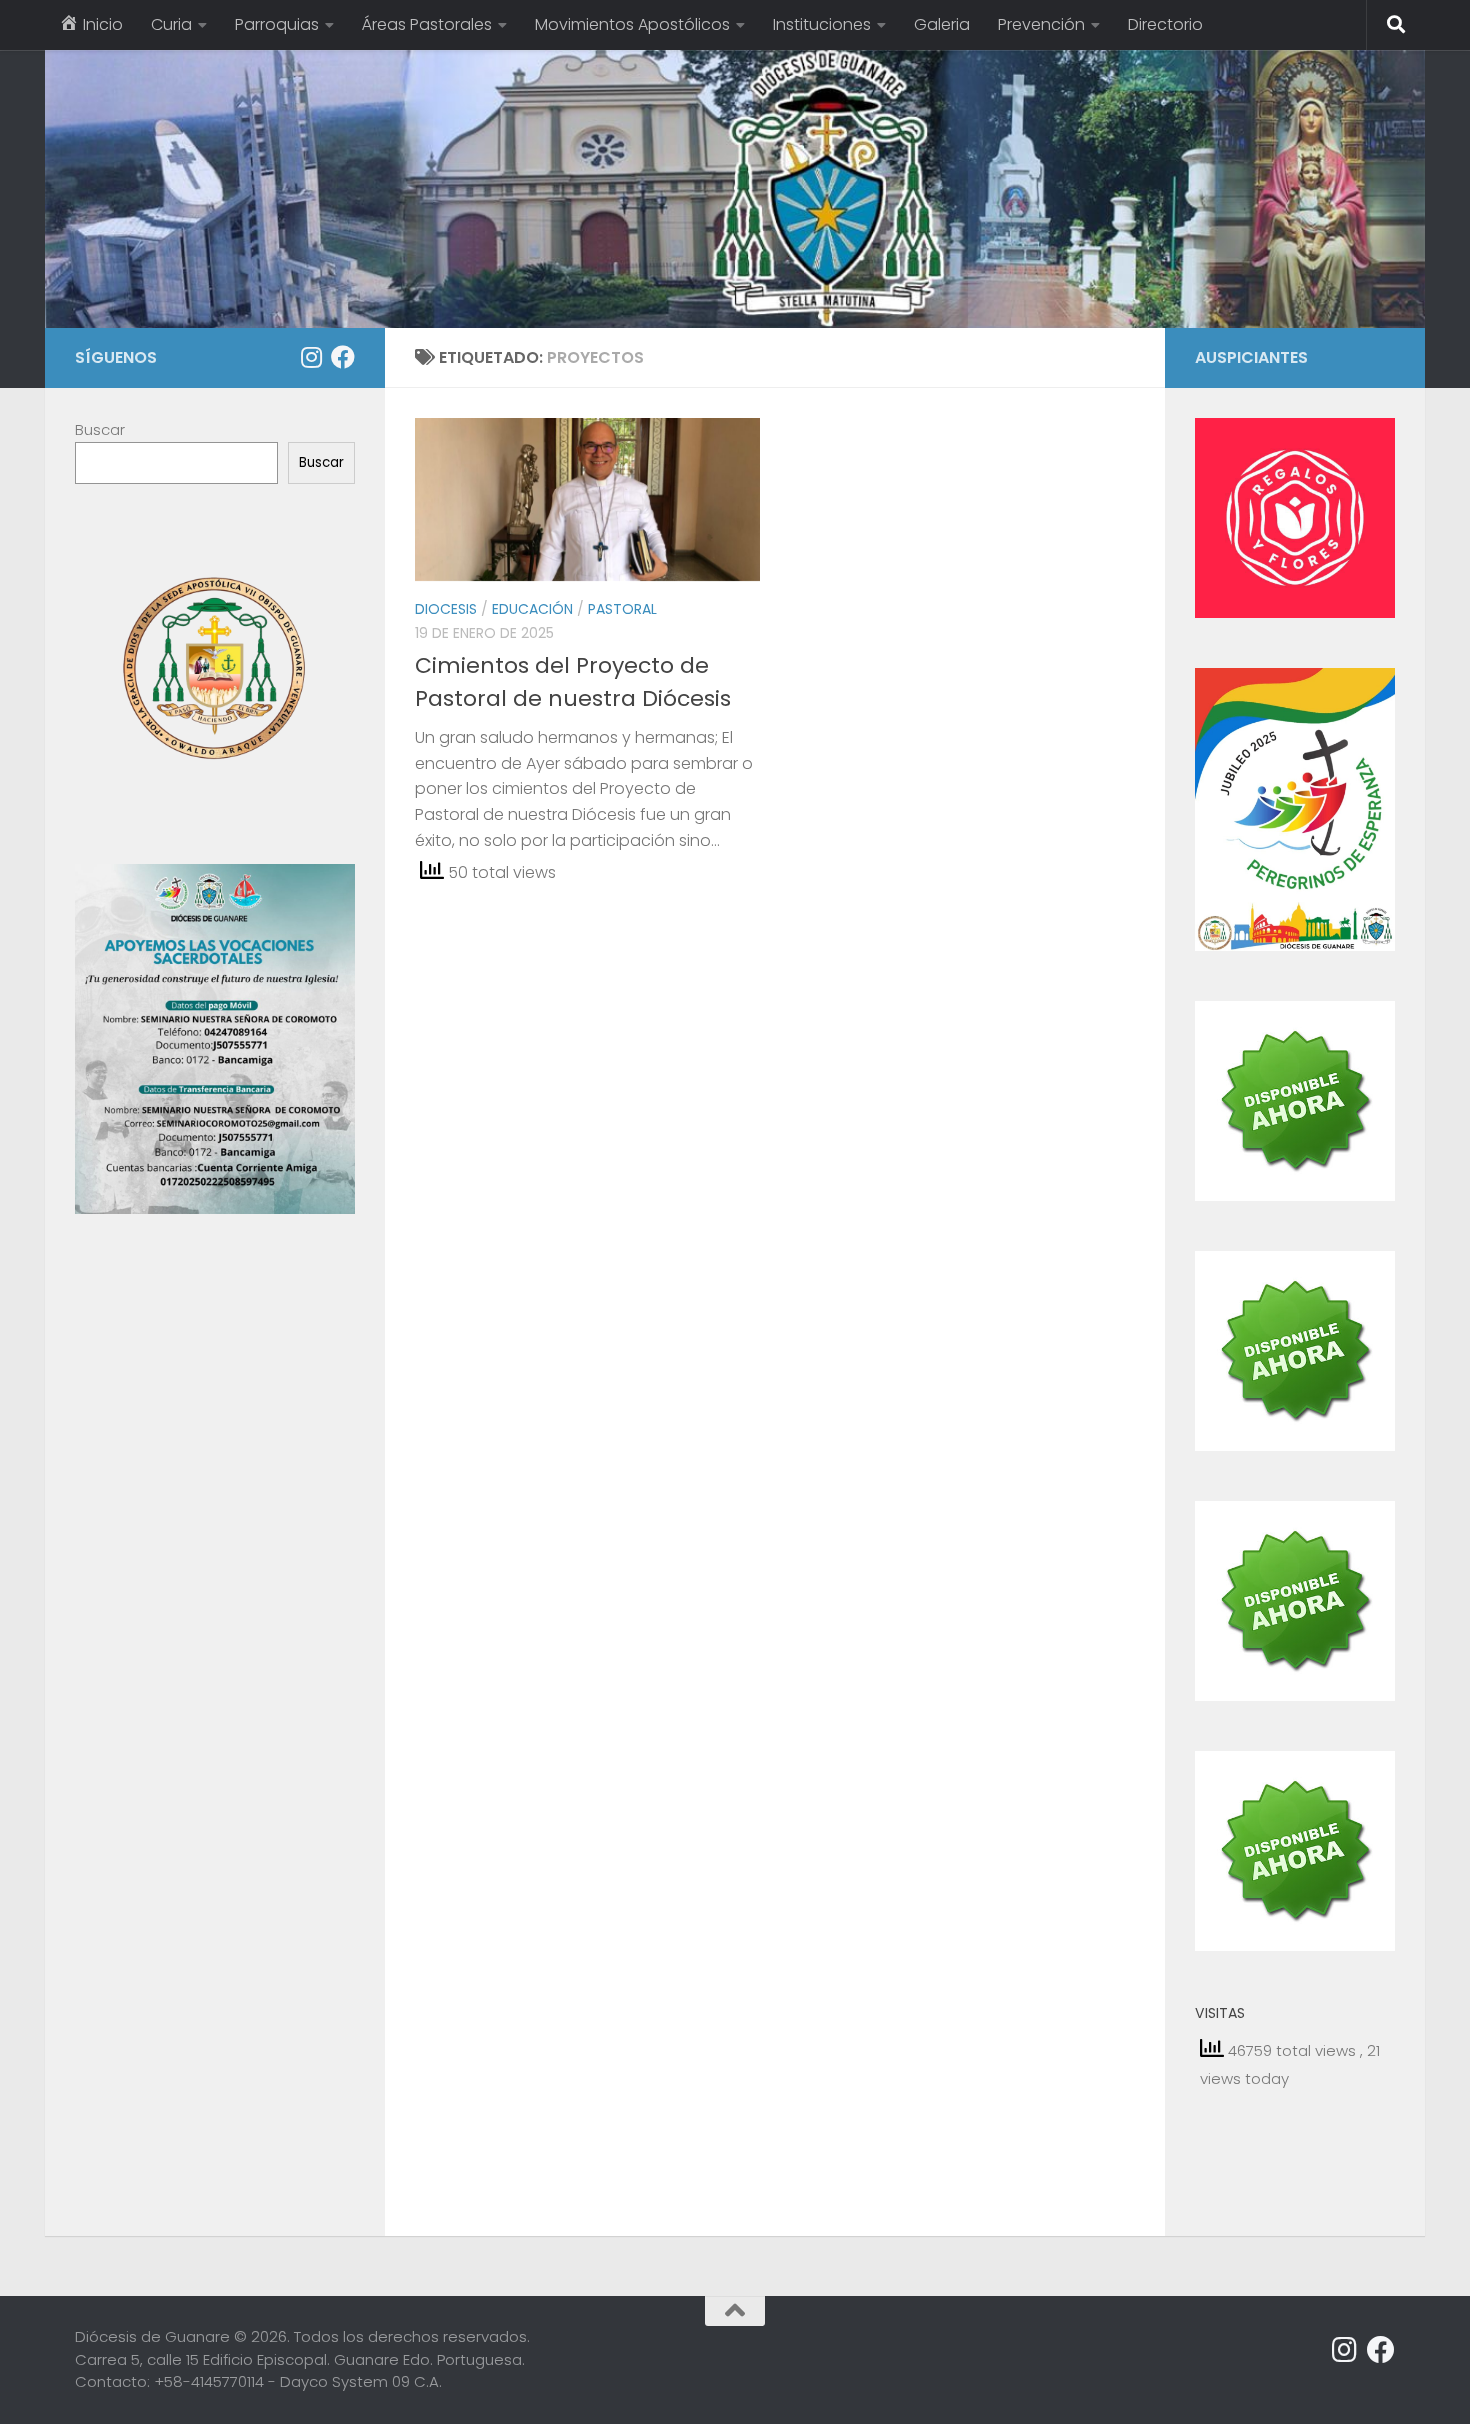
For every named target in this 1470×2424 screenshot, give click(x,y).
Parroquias (277, 24)
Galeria (942, 24)
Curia (171, 24)
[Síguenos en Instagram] (311, 357)
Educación (532, 609)
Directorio (1165, 24)
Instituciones (822, 24)
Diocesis (446, 609)
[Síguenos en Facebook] (343, 357)
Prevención (1041, 24)
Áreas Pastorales (427, 24)
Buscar (100, 429)
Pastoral (622, 609)
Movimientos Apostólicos (632, 24)
